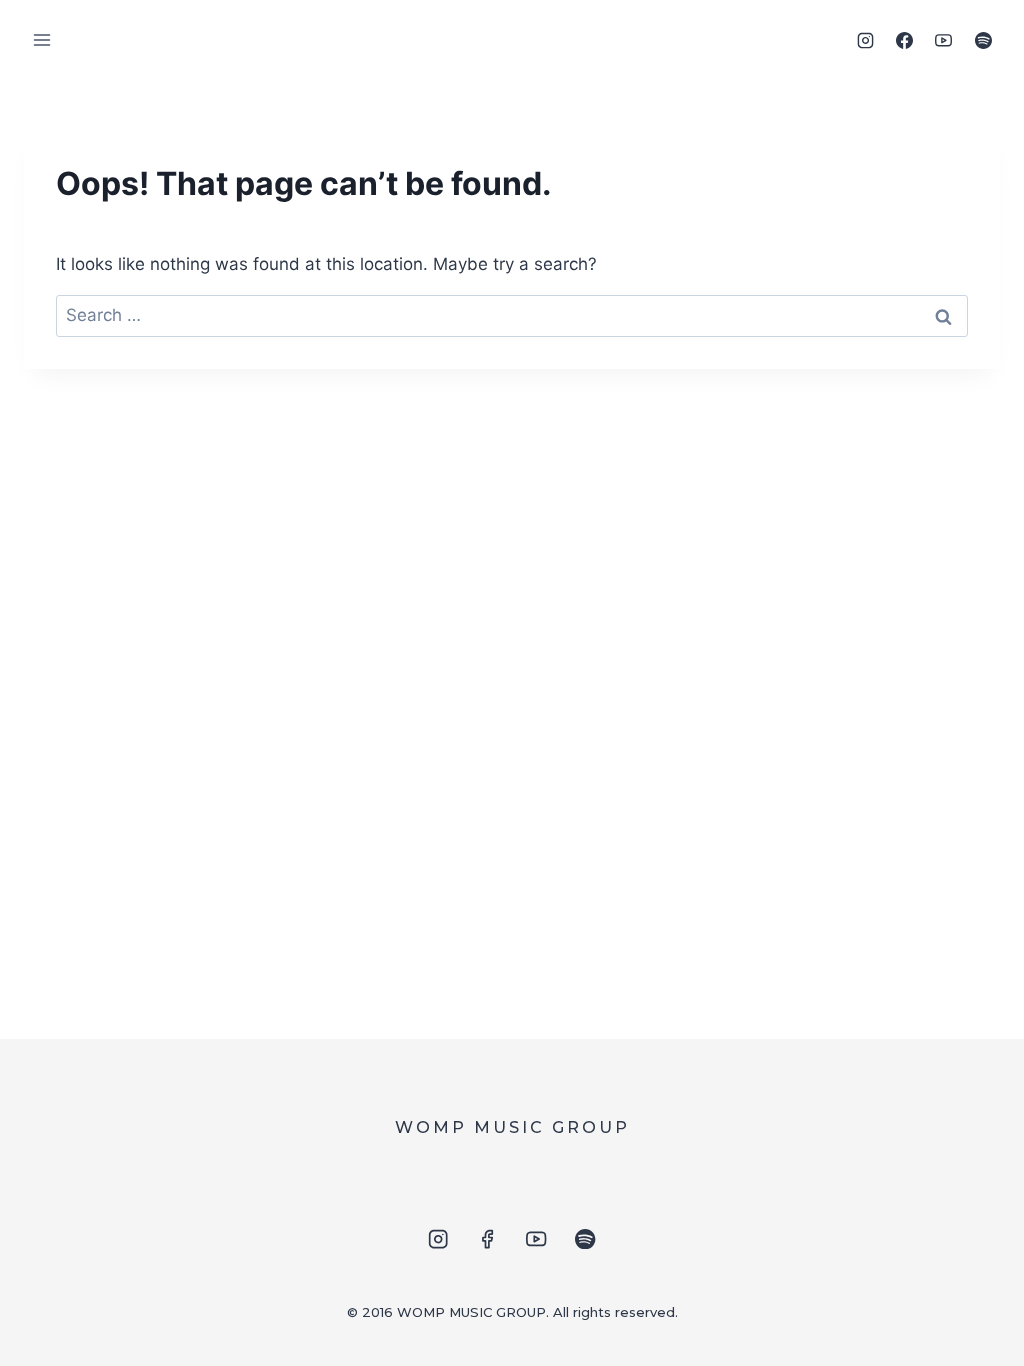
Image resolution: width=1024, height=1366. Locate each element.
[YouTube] (944, 40)
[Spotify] (983, 40)
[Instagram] (866, 40)
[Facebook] (905, 40)
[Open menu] (42, 39)
